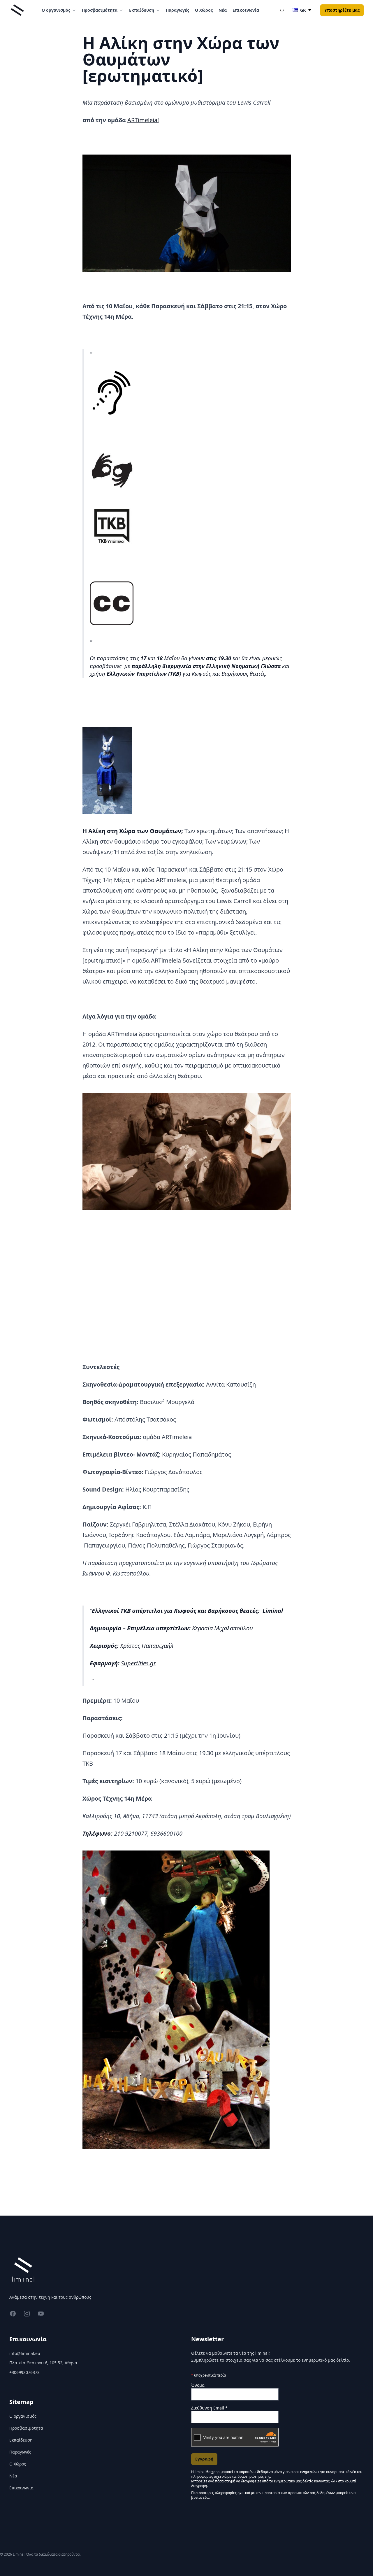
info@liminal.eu (25, 2353)
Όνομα (198, 2385)
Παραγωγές (177, 10)
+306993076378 (24, 2372)
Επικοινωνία (246, 10)
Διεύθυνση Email (209, 2408)
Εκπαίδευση (21, 2440)
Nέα (223, 10)
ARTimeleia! (143, 120)
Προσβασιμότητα (26, 2428)
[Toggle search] (282, 10)
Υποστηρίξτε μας (342, 10)
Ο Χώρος (204, 10)
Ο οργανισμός (23, 2416)
